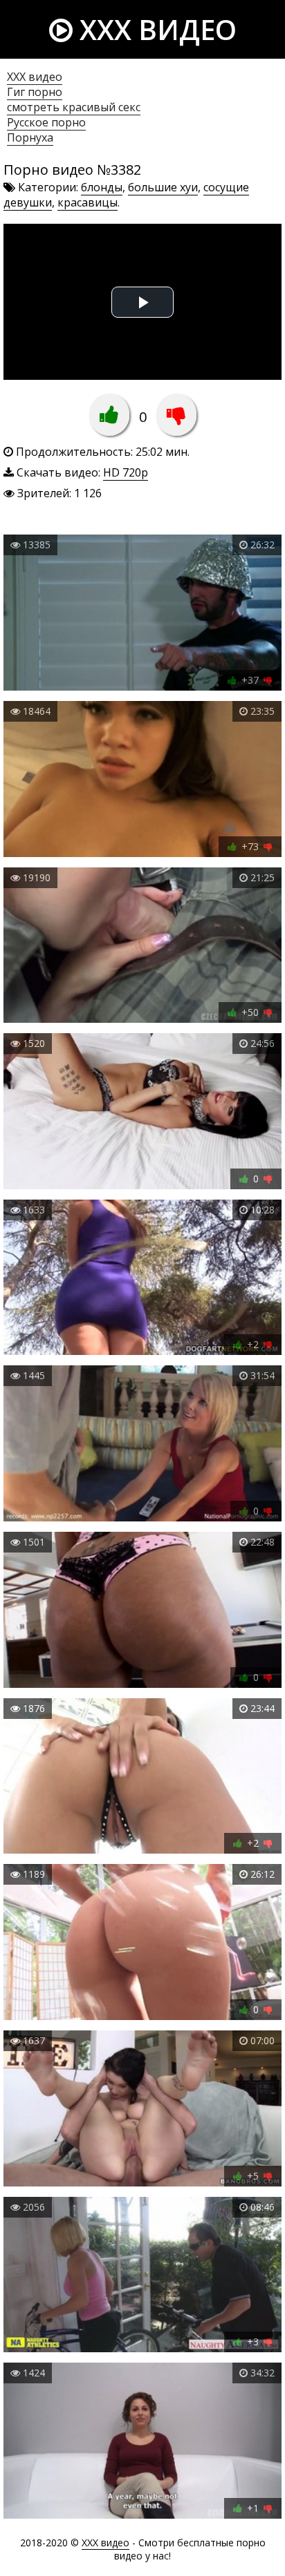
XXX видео (155, 29)
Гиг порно (35, 92)
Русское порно (46, 122)
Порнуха (30, 137)
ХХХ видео (35, 77)
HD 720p (126, 472)
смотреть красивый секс (74, 107)
